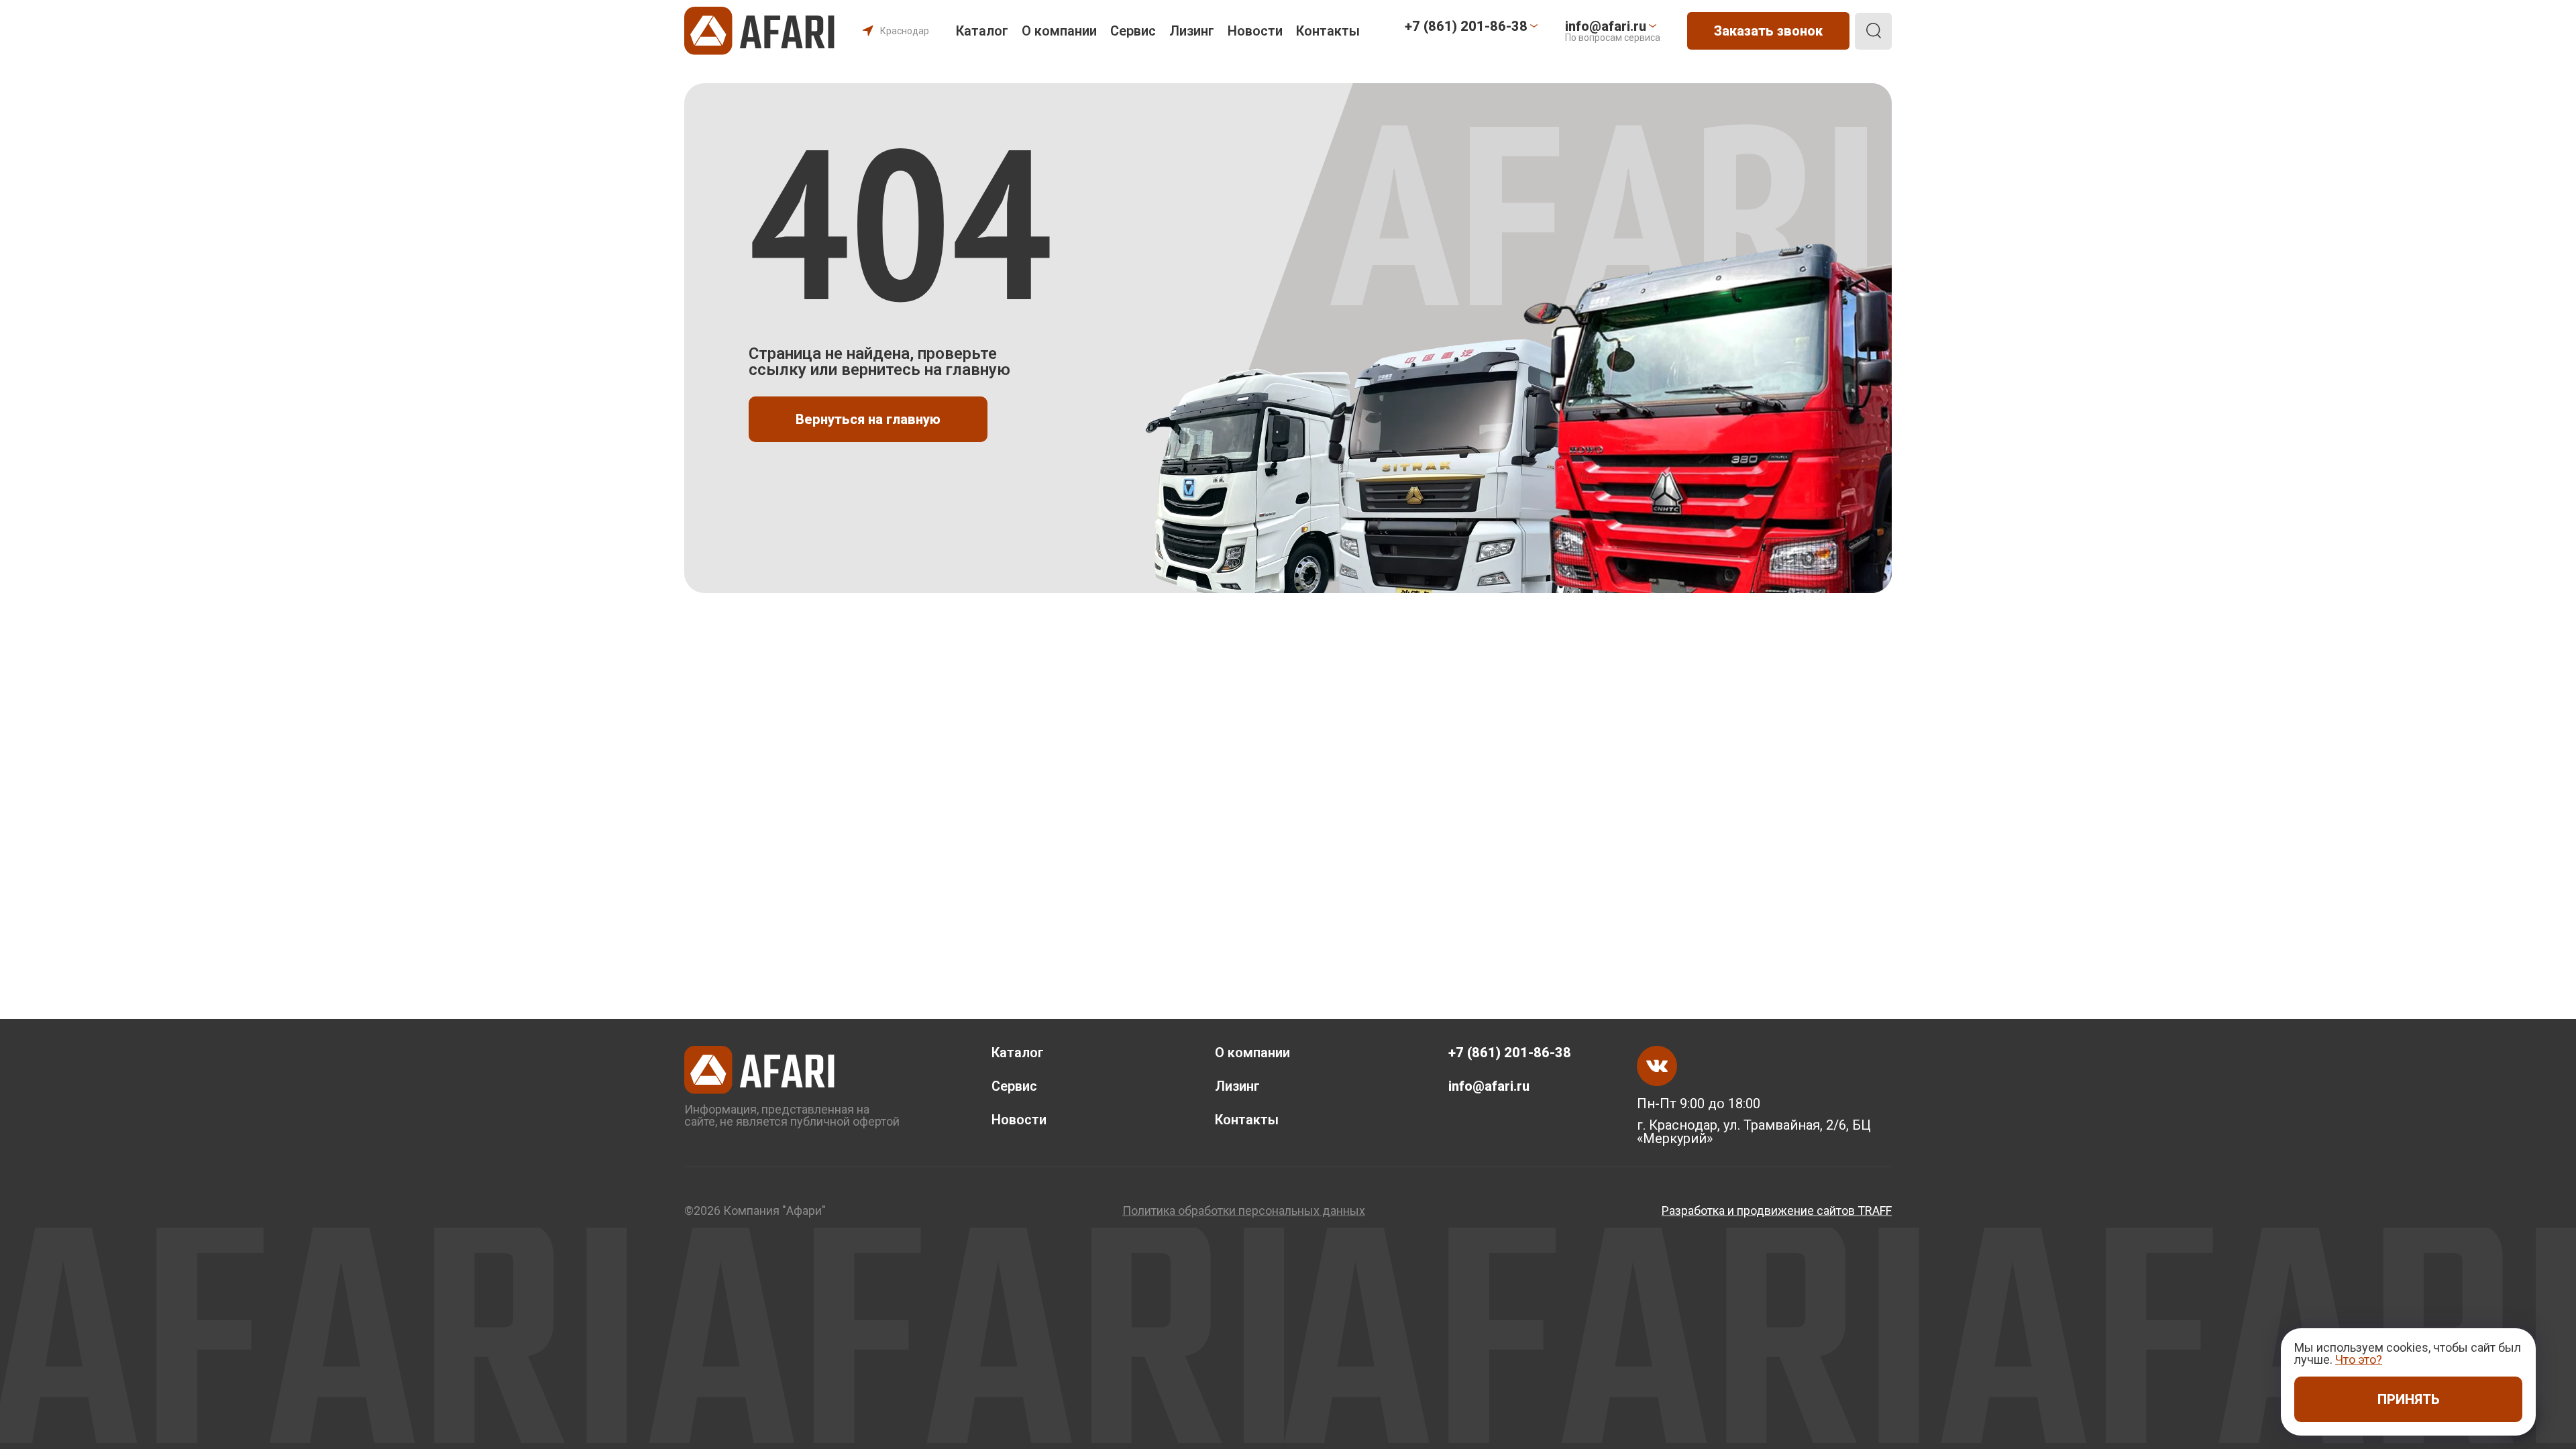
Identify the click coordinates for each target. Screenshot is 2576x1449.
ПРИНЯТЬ (2409, 1399)
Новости (1255, 31)
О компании (1059, 31)
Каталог (982, 31)
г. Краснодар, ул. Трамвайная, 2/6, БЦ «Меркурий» (1754, 1132)
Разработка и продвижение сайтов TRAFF (1777, 1211)
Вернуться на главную (868, 419)
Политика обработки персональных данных (1244, 1211)
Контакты (1328, 31)
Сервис (1133, 31)
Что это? (2359, 1359)
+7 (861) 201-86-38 (1510, 1053)
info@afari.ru (1489, 1086)
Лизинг (1192, 31)
